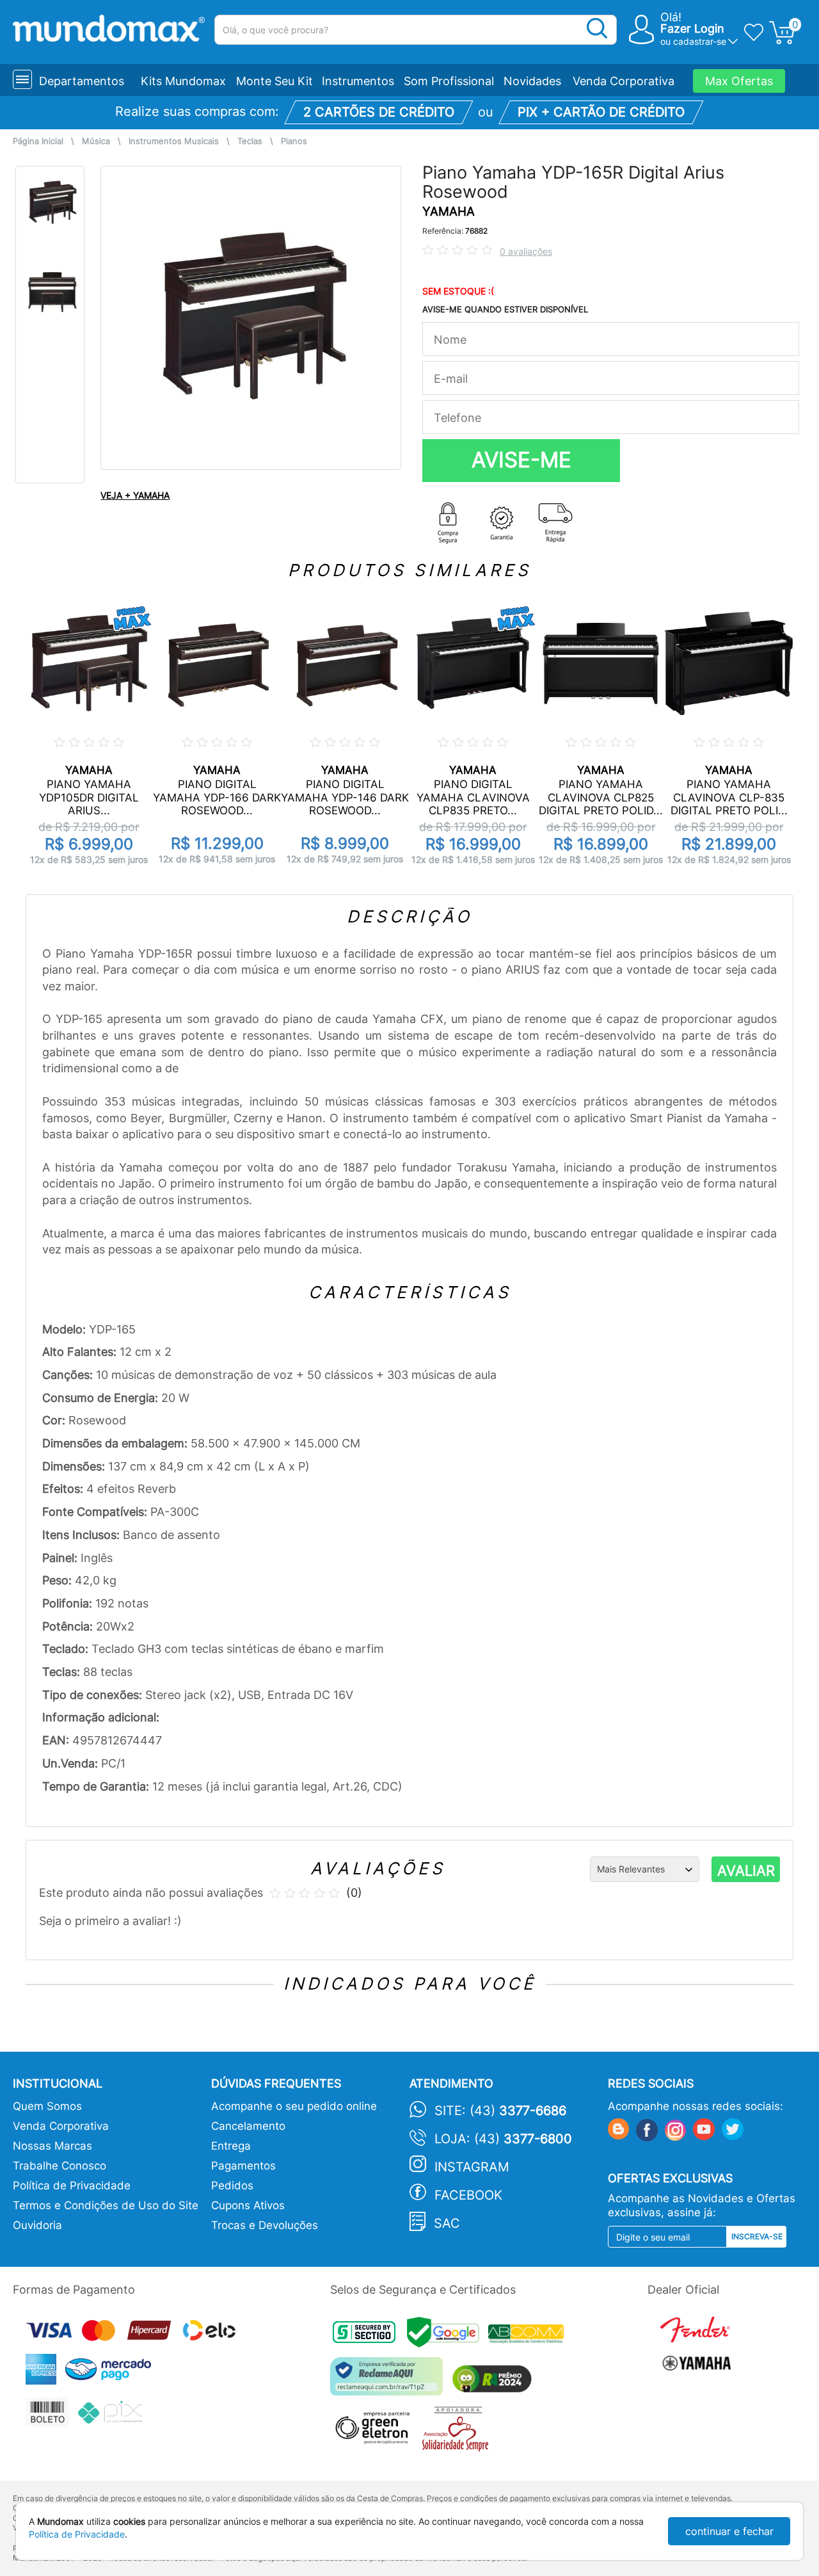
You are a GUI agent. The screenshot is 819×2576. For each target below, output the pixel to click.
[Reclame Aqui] (390, 2381)
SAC (447, 2223)
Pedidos (232, 2186)
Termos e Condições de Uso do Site (106, 2205)
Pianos (294, 141)
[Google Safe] (448, 2336)
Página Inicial (38, 141)
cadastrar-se (700, 41)
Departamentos (82, 81)
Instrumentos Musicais (174, 141)
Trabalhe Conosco (60, 2166)
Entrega (231, 2146)
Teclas (250, 141)
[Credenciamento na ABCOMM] (529, 2336)
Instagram (472, 2167)
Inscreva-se (757, 2236)
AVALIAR (746, 1871)
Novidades (532, 81)
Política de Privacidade (72, 2186)
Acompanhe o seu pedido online (294, 2106)
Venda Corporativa (624, 81)
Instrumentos (358, 81)
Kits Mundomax (183, 81)
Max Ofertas (739, 81)
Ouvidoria (37, 2225)
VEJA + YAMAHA (135, 495)
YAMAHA (449, 212)
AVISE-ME (521, 460)
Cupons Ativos (248, 2205)
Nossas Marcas (52, 2146)
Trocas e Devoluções (265, 2225)
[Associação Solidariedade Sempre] (458, 2432)
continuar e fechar (729, 2531)
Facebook (468, 2195)
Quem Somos (47, 2106)
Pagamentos (243, 2166)
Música (96, 141)
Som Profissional (449, 81)
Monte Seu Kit (274, 81)
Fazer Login (692, 28)
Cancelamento (248, 2126)
